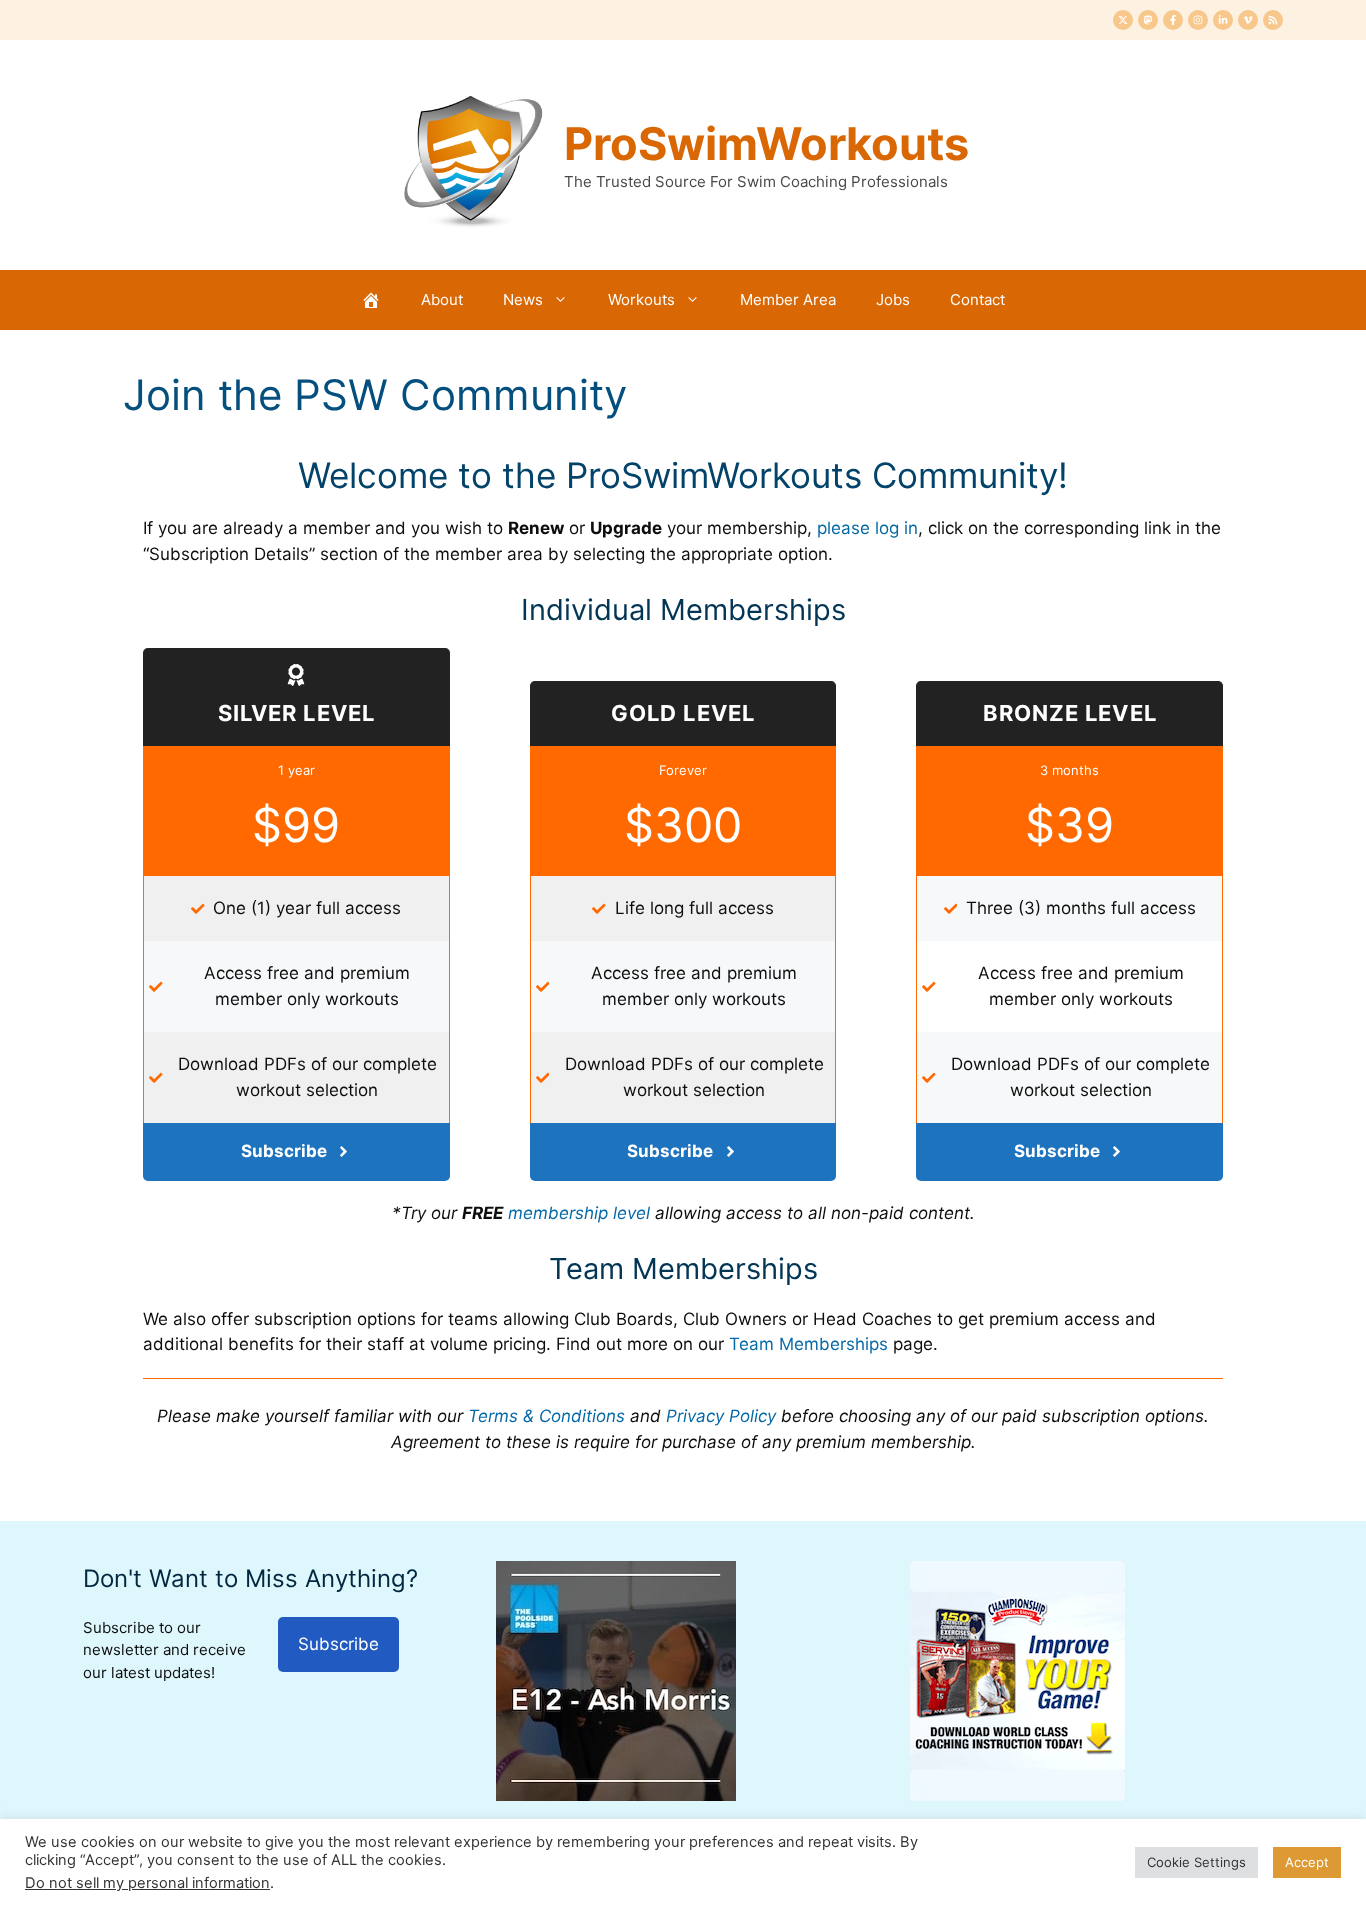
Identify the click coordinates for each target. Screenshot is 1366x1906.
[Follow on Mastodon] (1148, 20)
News (523, 299)
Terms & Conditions (546, 1416)
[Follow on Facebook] (1173, 20)
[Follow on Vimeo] (1248, 20)
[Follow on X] (1123, 20)
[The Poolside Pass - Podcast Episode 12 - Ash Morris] (616, 1795)
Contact (977, 299)
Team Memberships (808, 1344)
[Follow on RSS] (1273, 20)
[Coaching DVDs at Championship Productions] (1017, 1795)
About (442, 299)
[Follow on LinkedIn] (1223, 20)
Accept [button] (1307, 1862)
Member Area (788, 299)
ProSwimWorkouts (766, 143)
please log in (867, 528)
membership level (579, 1213)
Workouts (641, 299)
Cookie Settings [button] (1196, 1862)
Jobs (893, 299)
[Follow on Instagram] (1198, 20)
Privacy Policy (721, 1416)
